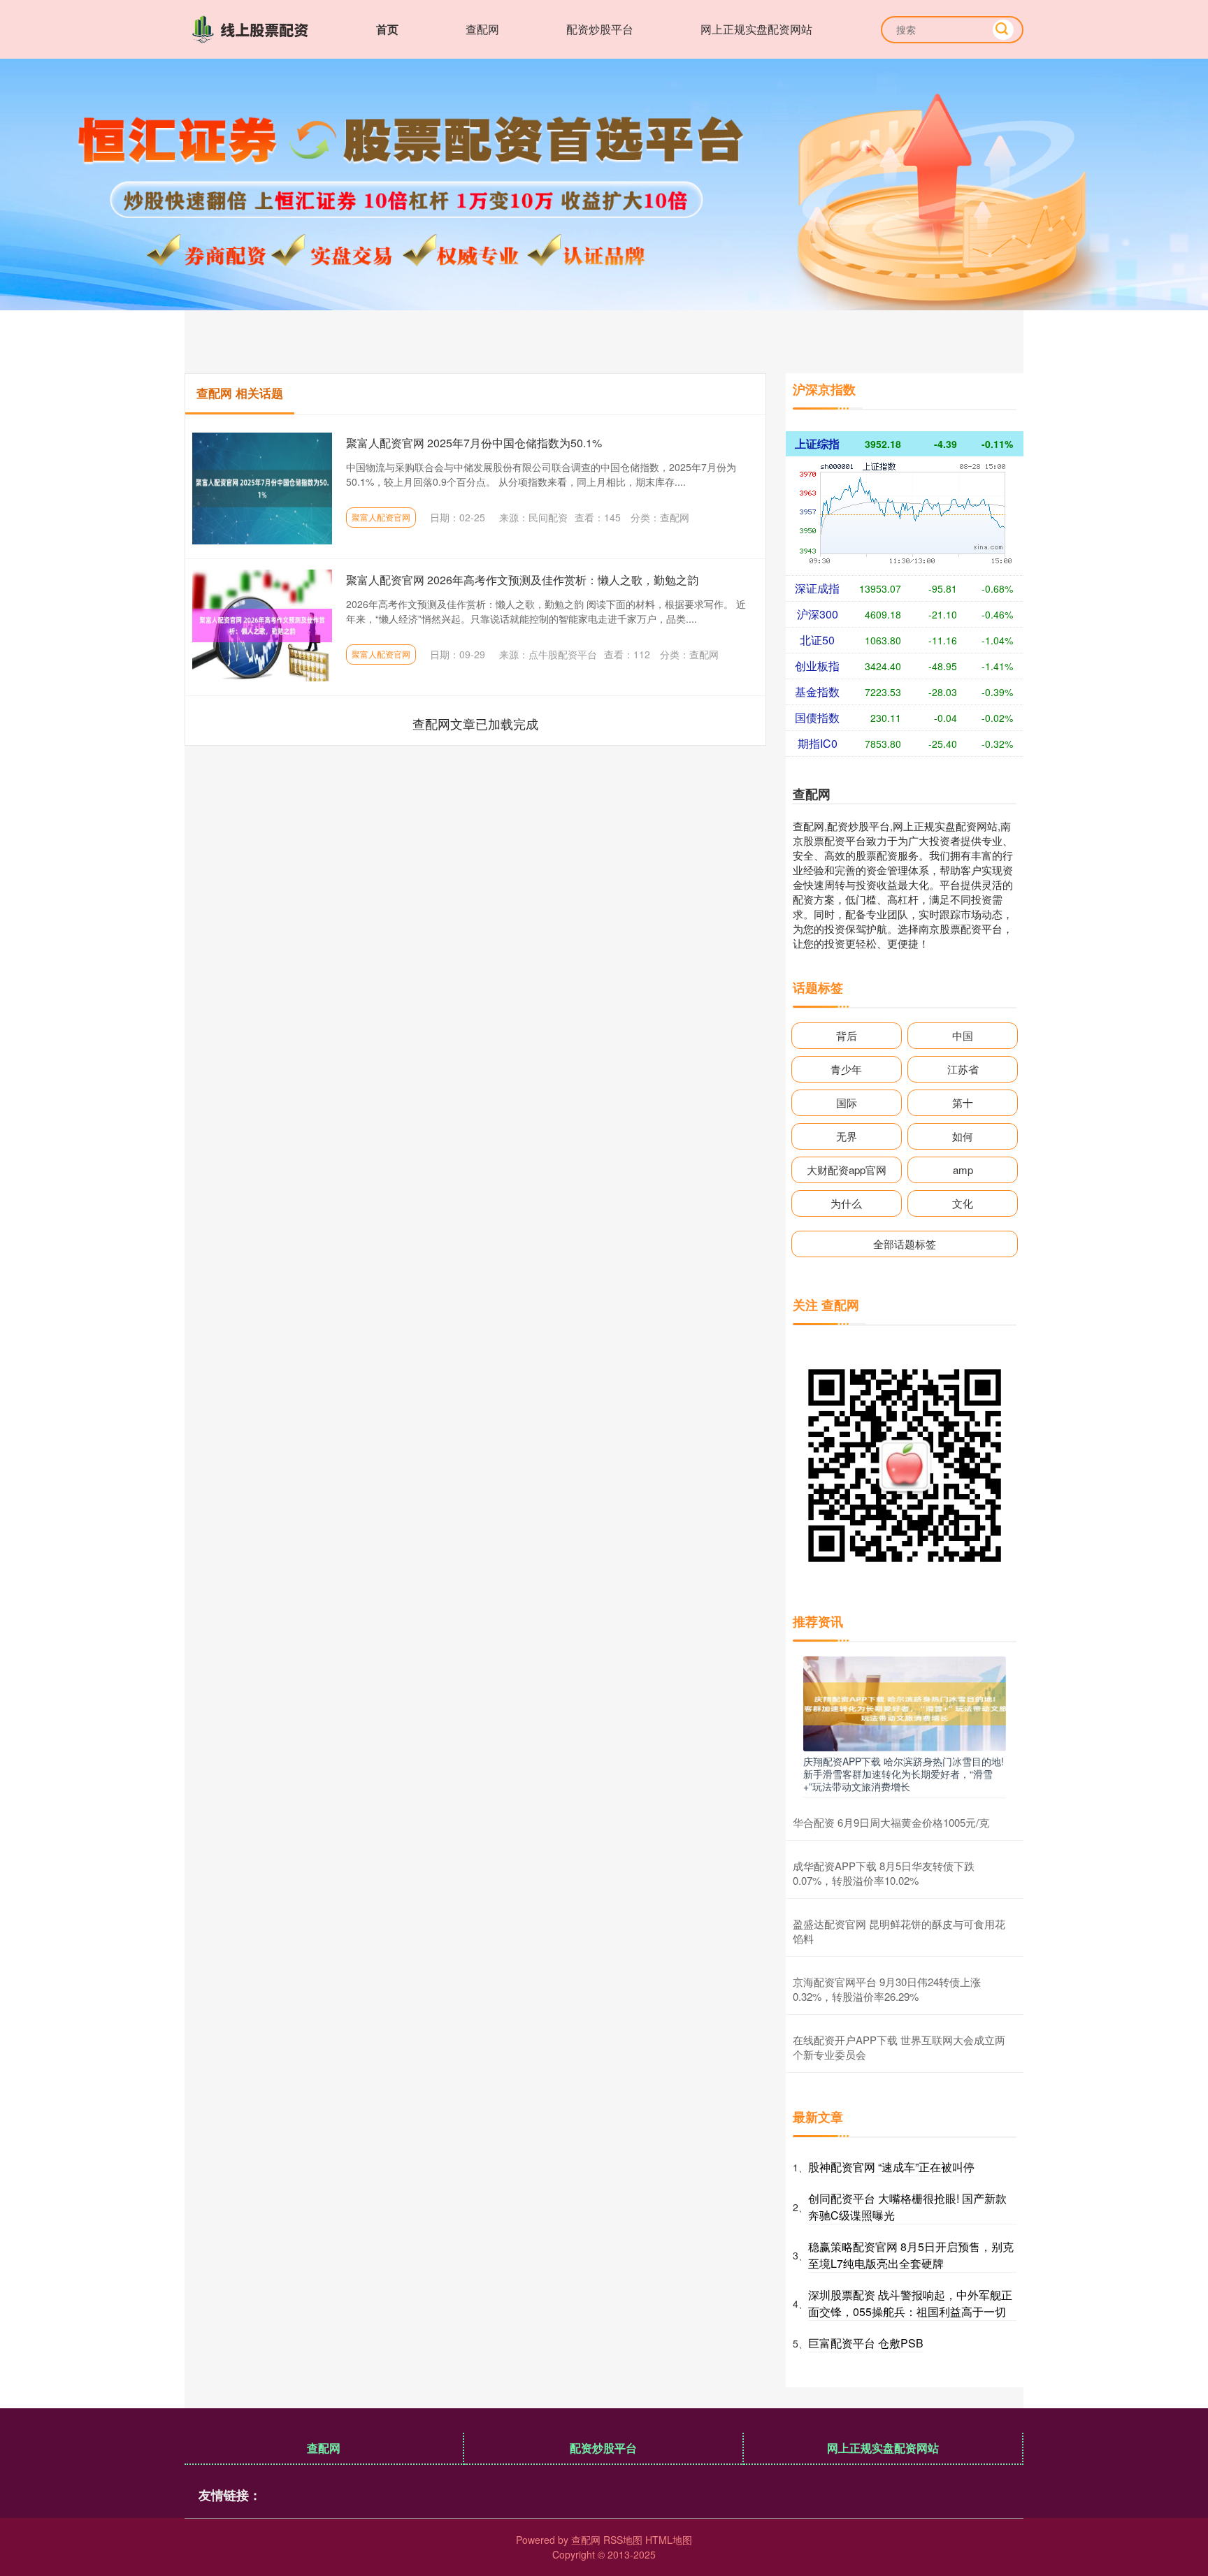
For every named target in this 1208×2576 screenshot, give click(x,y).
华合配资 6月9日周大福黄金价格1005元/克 (891, 1822)
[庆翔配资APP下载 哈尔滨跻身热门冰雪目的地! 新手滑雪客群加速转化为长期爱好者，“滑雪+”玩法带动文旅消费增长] (905, 1702)
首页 (387, 29)
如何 (963, 1136)
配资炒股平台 (600, 29)
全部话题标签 (905, 1244)
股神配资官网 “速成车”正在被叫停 (891, 2167)
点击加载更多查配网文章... (476, 723)
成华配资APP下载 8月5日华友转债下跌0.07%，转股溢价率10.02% (884, 1873)
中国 (963, 1035)
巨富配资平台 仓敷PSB (866, 2343)
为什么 (846, 1203)
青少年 (846, 1069)
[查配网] (253, 28)
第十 (963, 1102)
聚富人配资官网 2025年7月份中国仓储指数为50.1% (474, 443)
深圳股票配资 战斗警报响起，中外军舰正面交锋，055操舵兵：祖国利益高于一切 (910, 2303)
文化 (963, 1203)
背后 (847, 1035)
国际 (847, 1102)
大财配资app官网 (847, 1170)
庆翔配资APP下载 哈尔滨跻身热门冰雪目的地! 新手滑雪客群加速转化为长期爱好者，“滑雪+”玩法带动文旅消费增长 (904, 1774)
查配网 (482, 29)
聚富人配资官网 (381, 517)
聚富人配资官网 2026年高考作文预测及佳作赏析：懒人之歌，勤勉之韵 (522, 580)
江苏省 (963, 1069)
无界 (847, 1136)
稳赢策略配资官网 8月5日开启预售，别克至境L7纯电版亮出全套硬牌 (911, 2255)
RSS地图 (623, 2540)
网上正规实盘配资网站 (756, 29)
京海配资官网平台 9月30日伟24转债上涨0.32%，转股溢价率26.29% (887, 1989)
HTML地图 (669, 2540)
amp (963, 1170)
